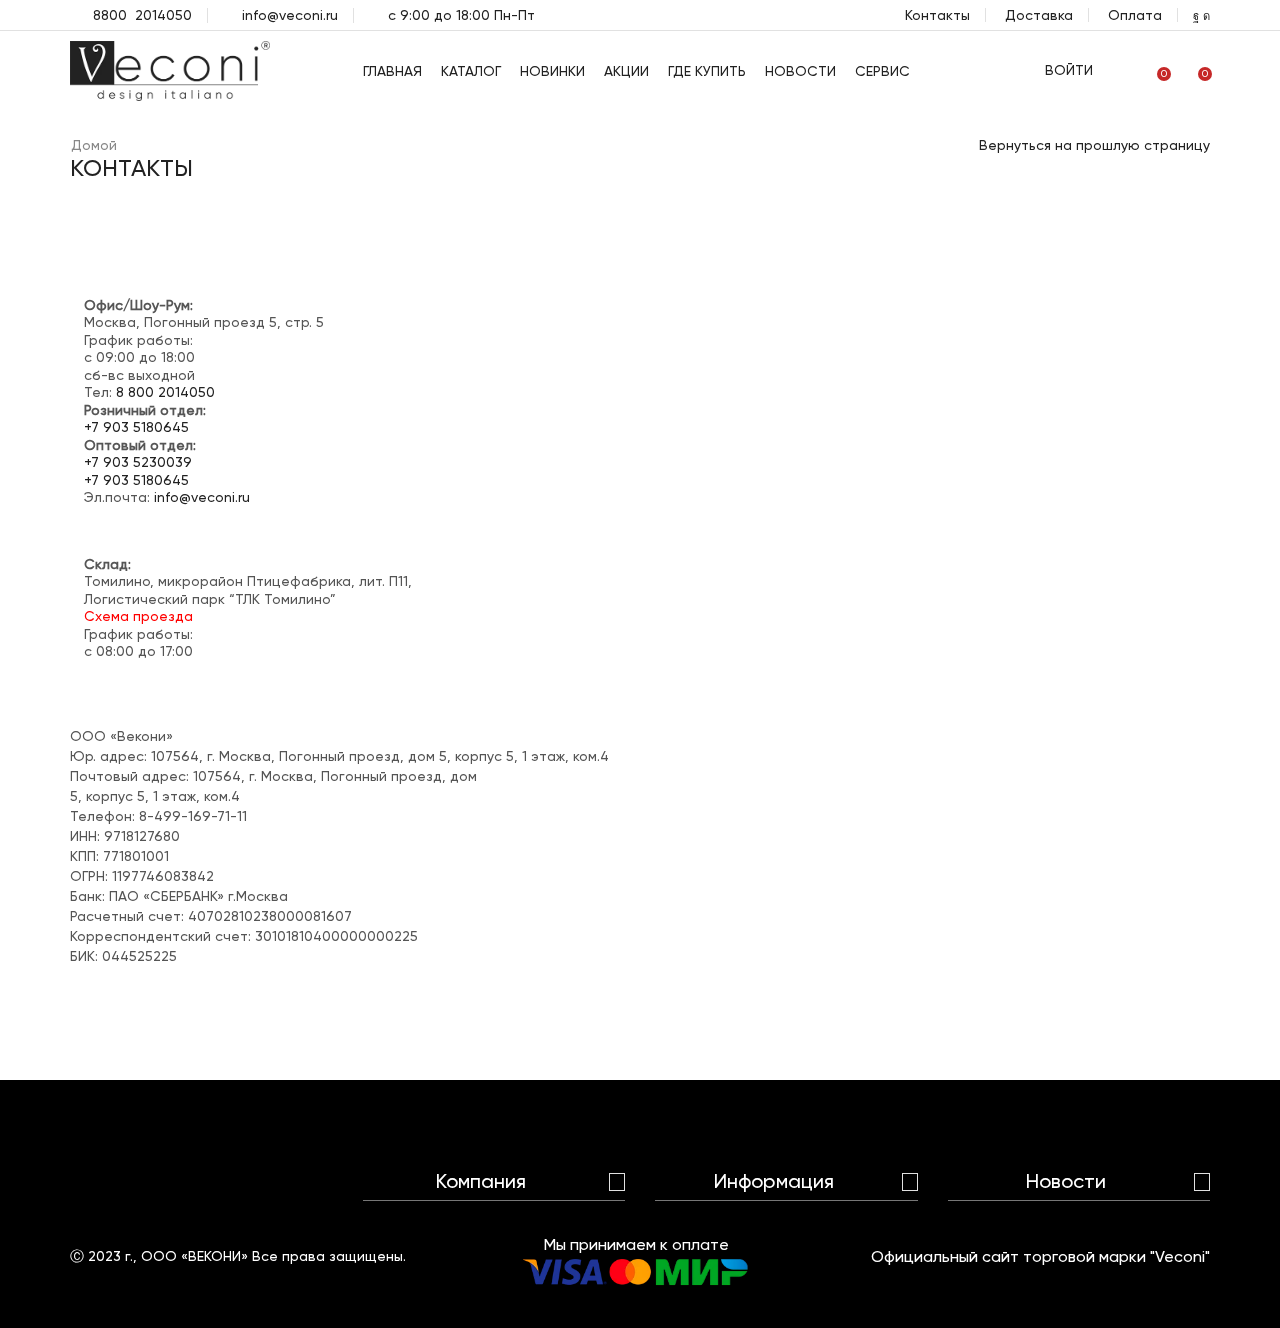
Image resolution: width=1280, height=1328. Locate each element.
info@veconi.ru (290, 15)
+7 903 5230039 (138, 462)
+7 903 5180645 (136, 427)
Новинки (552, 71)
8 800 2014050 (165, 392)
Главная (392, 71)
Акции (626, 71)
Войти (1069, 70)
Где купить (707, 71)
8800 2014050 (142, 15)
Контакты (937, 15)
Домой (94, 145)
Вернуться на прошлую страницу (1094, 145)
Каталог (471, 71)
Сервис (882, 71)
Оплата (1135, 15)
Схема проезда (138, 616)
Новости (800, 71)
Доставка (1039, 15)
